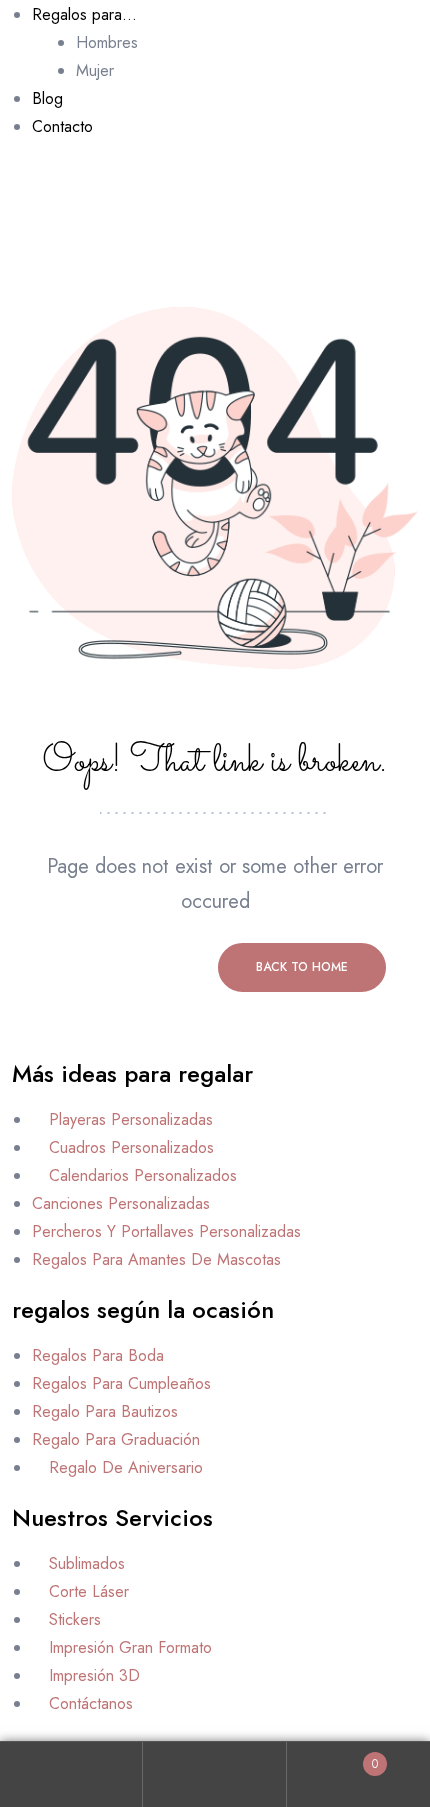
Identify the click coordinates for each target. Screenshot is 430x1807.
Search (214, 1774)
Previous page (128, 967)
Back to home (302, 967)
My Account (71, 1774)
